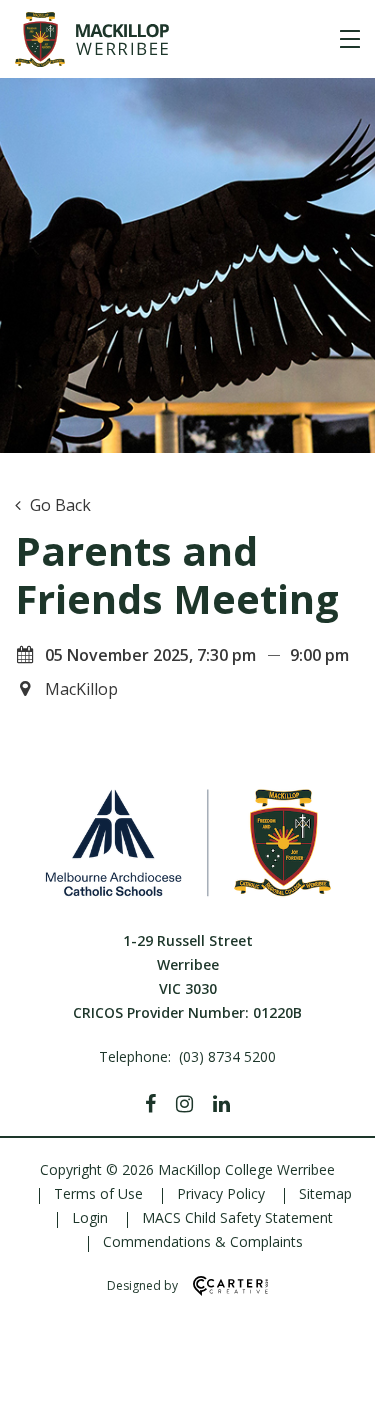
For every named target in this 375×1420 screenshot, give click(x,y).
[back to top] (335, 1388)
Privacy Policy (221, 1193)
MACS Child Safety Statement (237, 1217)
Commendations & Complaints (203, 1241)
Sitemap (325, 1193)
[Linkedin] (221, 1104)
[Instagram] (184, 1104)
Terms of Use (98, 1193)
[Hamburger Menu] (350, 39)
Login (90, 1217)
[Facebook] (150, 1104)
